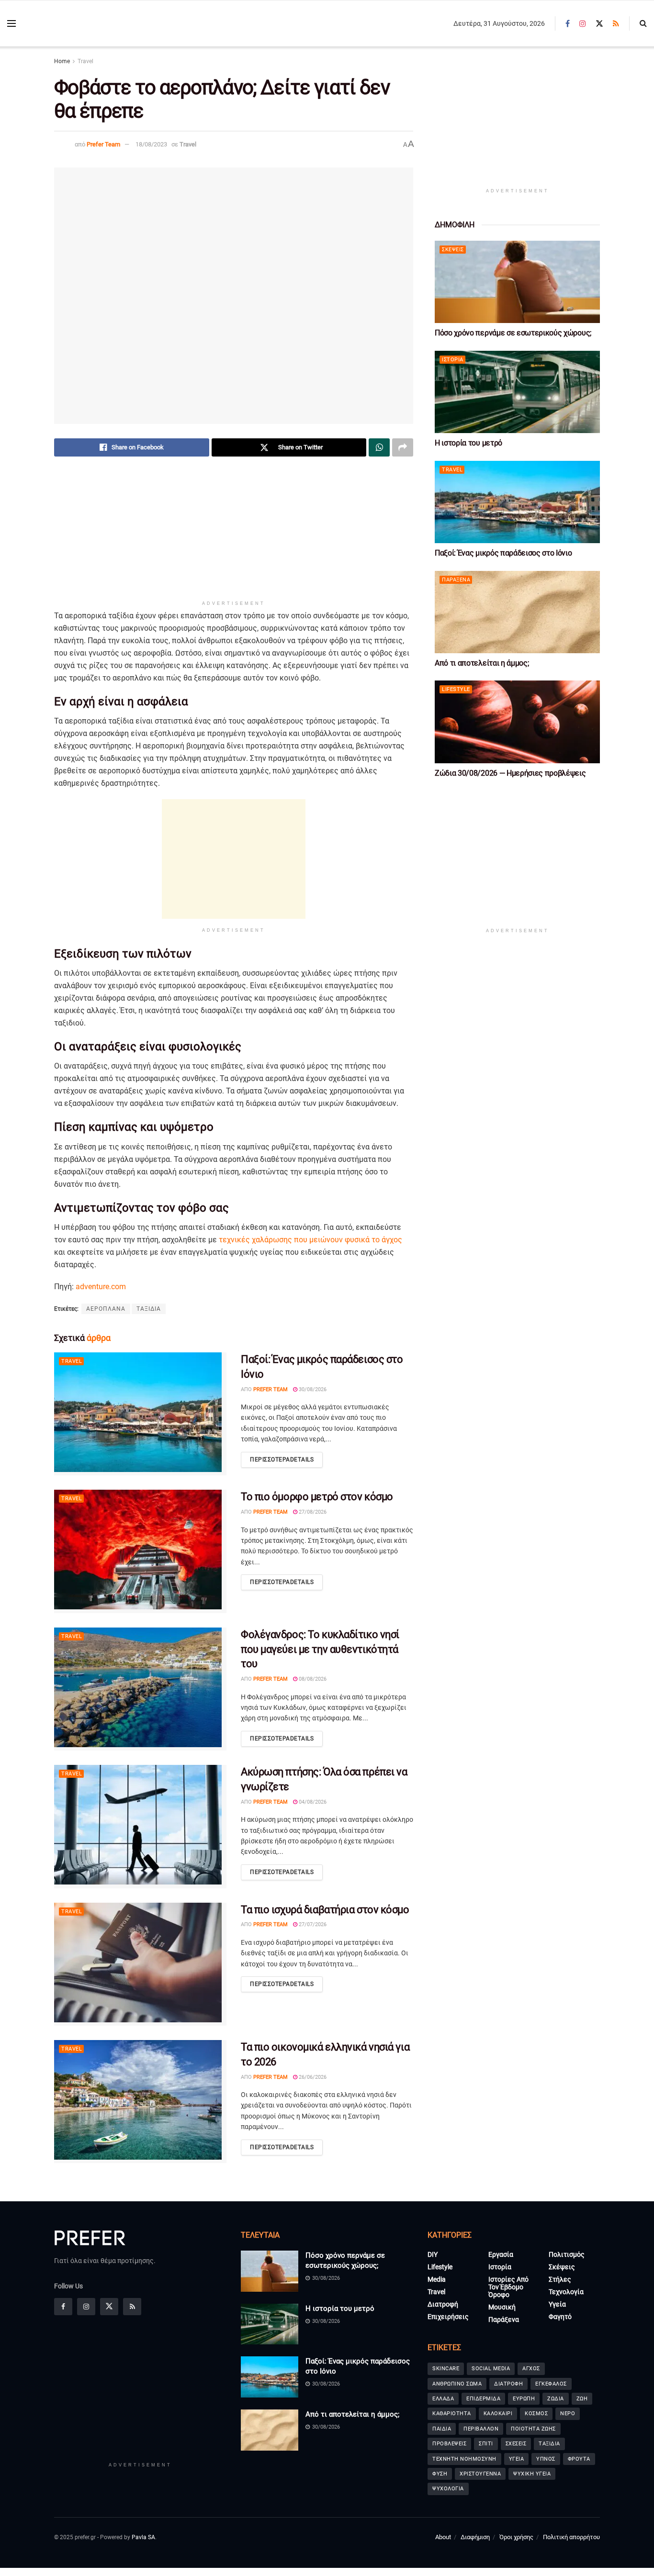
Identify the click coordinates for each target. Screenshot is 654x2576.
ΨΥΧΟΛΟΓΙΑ (448, 2489)
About (443, 2537)
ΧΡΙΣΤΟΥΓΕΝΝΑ (480, 2474)
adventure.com (101, 1287)
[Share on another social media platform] (403, 447)
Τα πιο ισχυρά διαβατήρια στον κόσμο (325, 1910)
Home (62, 61)
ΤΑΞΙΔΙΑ (149, 1309)
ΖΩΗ (582, 2399)
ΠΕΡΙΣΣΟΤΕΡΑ (282, 1460)
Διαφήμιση (475, 2537)
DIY (433, 2254)
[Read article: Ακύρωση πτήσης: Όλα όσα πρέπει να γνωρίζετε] (140, 1826)
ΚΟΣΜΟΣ (536, 2414)
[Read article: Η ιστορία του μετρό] (517, 392)
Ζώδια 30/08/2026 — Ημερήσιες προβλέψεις (510, 773)
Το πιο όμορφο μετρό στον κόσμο (317, 1497)
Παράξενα (456, 580)
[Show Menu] (11, 23)
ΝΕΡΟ (568, 2414)
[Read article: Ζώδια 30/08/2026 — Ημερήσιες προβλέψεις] (517, 722)
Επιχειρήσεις (448, 2317)
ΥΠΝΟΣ (546, 2459)
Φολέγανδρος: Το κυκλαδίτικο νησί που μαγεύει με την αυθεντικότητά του (320, 1649)
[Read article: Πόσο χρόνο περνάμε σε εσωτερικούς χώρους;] (517, 282)
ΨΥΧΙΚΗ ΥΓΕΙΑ (532, 2474)
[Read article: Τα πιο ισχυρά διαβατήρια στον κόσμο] (140, 1964)
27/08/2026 (312, 1512)
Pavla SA (143, 2537)
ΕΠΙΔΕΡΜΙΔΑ (483, 2399)
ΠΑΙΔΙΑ (442, 2429)
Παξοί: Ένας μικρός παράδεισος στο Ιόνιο (503, 553)
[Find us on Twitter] (599, 24)
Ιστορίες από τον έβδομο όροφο (508, 2287)
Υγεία (557, 2304)
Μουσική (502, 2307)
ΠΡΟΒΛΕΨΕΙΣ (449, 2444)
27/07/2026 (312, 1924)
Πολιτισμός (567, 2254)
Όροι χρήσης (516, 2537)
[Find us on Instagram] (583, 24)
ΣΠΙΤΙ (486, 2444)
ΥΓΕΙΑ (517, 2459)
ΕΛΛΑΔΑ (443, 2399)
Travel (85, 61)
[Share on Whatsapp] (379, 447)
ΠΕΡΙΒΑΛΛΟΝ (481, 2429)
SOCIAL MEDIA (491, 2369)
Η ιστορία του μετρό (468, 443)
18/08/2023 (151, 144)
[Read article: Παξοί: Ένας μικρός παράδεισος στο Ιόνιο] (140, 1414)
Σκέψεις (453, 250)
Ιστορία (453, 360)
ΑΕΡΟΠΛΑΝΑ (106, 1309)
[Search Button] (643, 23)
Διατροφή (443, 2304)
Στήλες (560, 2279)
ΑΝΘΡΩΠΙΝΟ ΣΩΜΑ (457, 2384)
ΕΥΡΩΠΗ (524, 2399)
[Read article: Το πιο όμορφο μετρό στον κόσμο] (140, 1551)
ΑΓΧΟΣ (531, 2369)
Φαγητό (560, 2317)
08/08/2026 (312, 1679)
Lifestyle (456, 689)
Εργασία (501, 2254)
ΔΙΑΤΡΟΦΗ (508, 2384)
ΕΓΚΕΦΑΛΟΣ (551, 2384)
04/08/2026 (312, 1802)
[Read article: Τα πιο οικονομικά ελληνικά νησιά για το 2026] (140, 2102)
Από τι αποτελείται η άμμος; (482, 663)
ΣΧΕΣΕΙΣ (516, 2444)
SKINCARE (446, 2369)
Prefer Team (103, 144)
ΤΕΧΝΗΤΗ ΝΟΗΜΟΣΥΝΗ (464, 2459)
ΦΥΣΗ (440, 2474)
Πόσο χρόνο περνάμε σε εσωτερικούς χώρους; (513, 333)
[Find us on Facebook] (568, 24)
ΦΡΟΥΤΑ (579, 2459)
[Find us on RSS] (616, 24)
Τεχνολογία (566, 2292)
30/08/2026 (312, 1389)
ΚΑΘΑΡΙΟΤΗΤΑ (452, 2414)
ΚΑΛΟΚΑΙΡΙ (498, 2414)
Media (437, 2279)
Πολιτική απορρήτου (571, 2537)
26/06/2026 (312, 2077)
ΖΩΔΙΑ (556, 2399)
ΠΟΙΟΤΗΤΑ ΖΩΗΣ (533, 2429)
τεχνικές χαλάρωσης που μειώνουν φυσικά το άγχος (310, 1240)
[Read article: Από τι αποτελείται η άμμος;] (517, 612)
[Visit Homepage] (77, 24)
